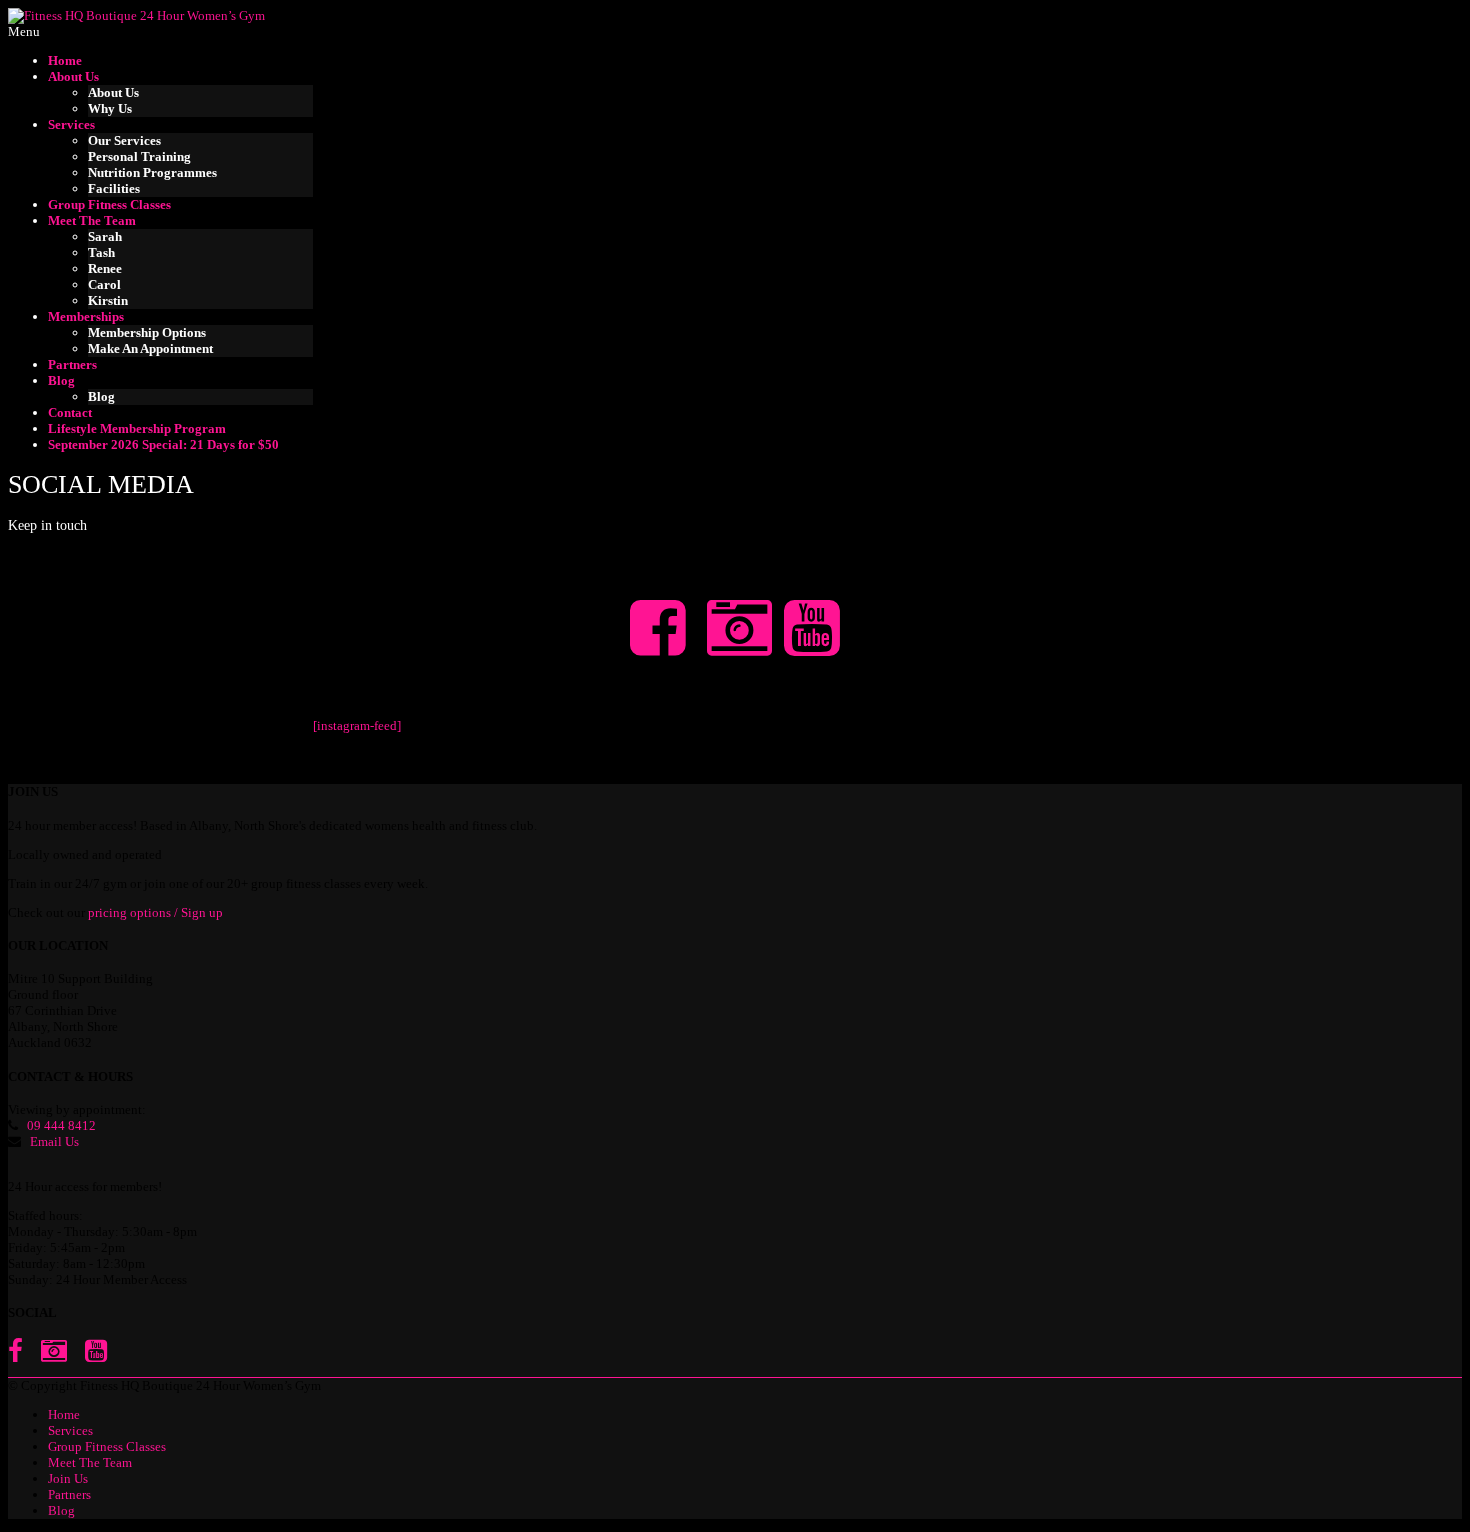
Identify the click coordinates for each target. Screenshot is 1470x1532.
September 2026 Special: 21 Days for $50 (163, 444)
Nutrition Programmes (152, 172)
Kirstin (108, 300)
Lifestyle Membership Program (137, 428)
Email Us (54, 1141)
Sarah (105, 236)
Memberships (86, 316)
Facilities (114, 188)
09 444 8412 (61, 1125)
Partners (72, 364)
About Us (73, 76)
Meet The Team (92, 220)
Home (65, 60)
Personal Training (139, 156)
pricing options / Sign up (155, 912)
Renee (105, 268)
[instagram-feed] (357, 725)
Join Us (68, 1478)
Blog (61, 380)
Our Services (124, 140)
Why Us (110, 108)
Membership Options (147, 332)
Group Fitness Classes (109, 204)
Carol (104, 284)
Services (71, 124)
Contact (70, 412)
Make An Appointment (150, 348)
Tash (101, 252)
